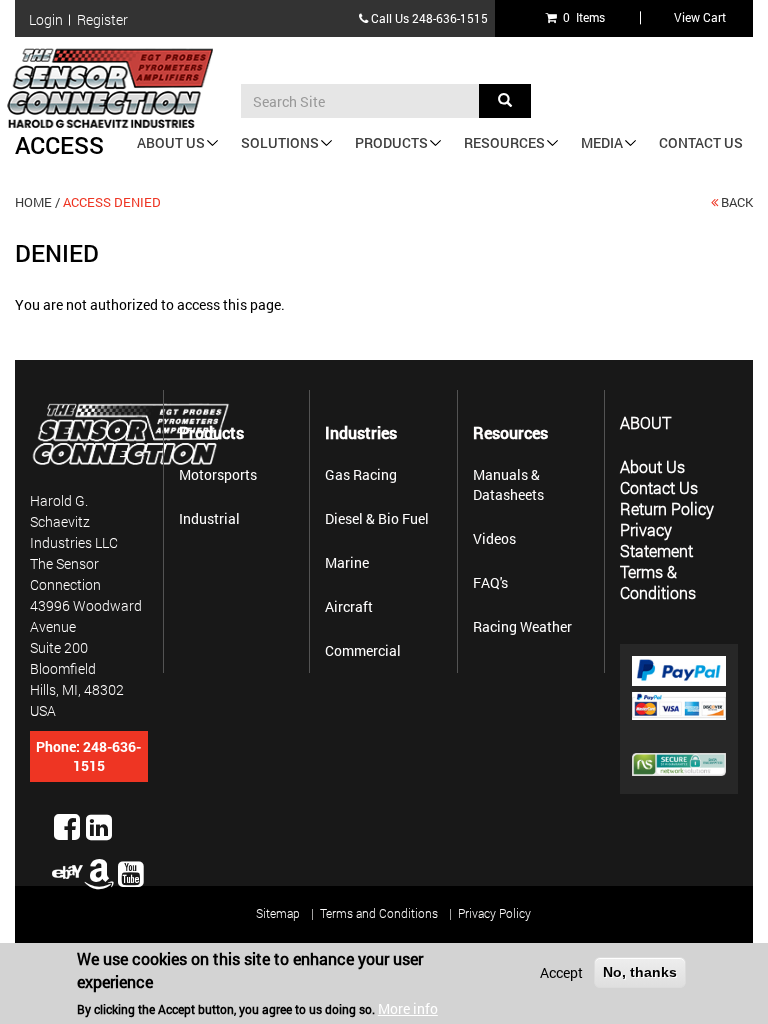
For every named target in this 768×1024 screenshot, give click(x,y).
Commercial (363, 650)
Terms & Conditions (658, 582)
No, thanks (640, 972)
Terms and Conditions (379, 913)
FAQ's (490, 582)
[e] (67, 872)
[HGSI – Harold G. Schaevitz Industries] (118, 88)
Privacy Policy (494, 913)
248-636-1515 (450, 18)
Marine (347, 562)
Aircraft (349, 606)
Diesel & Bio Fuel (377, 518)
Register (102, 20)
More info (408, 1008)
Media (602, 142)
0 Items (581, 17)
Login (46, 20)
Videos (494, 538)
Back (737, 202)
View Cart (700, 17)
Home (33, 202)
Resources (504, 142)
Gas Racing (361, 474)
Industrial (209, 518)
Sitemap (278, 913)
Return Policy (667, 508)
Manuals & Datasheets (508, 484)
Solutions (280, 142)
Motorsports (218, 474)
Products (391, 142)
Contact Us (701, 142)
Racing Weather (522, 626)
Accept (561, 972)
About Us (171, 142)
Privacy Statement (656, 540)
